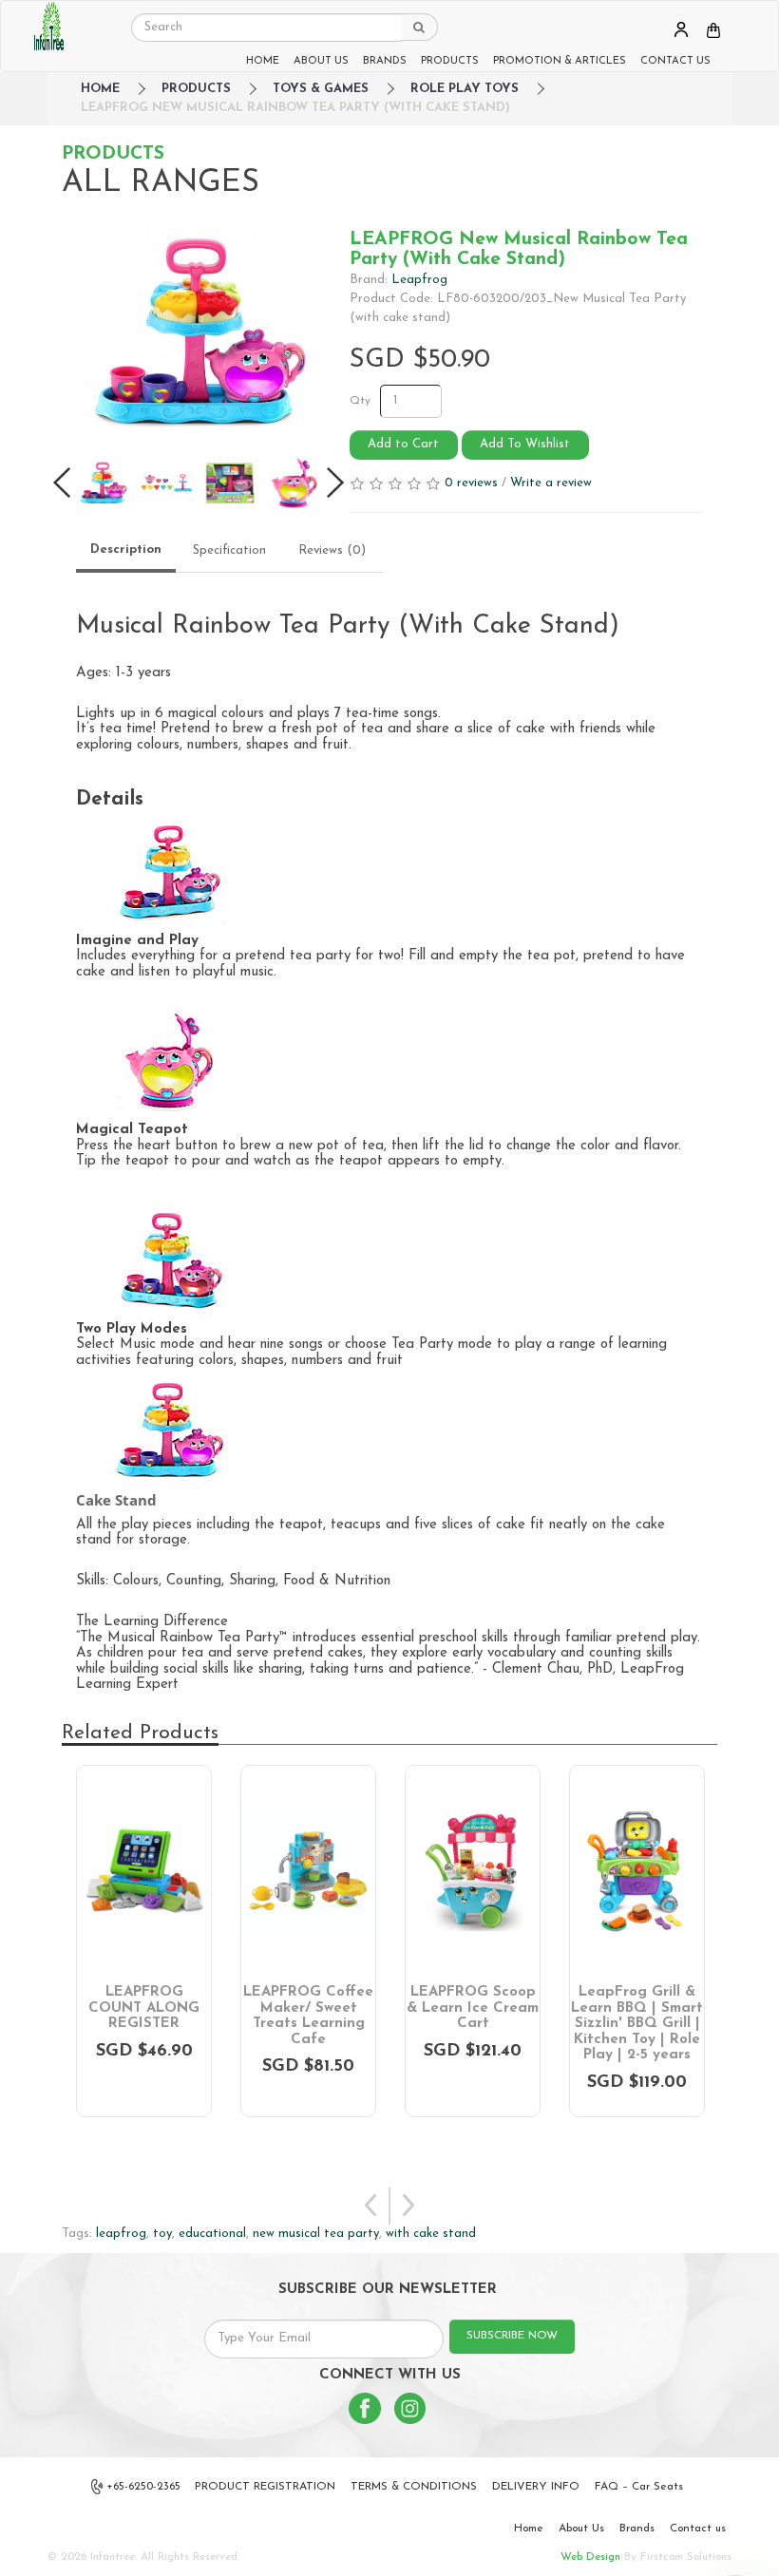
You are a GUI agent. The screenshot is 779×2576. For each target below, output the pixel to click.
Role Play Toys (465, 89)
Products (196, 89)
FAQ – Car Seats (639, 2487)
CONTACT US (675, 61)
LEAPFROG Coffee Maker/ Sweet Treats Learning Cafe (308, 2016)
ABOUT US (321, 61)
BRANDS (385, 61)
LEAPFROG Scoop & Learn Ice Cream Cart (473, 2008)
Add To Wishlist (525, 444)
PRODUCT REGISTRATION (265, 2487)
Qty (360, 401)
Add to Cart (403, 444)
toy (162, 2234)
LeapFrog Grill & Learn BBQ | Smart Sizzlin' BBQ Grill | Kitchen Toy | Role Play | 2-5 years (637, 2024)
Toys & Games (321, 89)
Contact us (698, 2529)
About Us (581, 2529)
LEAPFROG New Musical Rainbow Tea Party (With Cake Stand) (295, 108)
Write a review (551, 483)
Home (529, 2529)
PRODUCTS (450, 61)
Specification (229, 550)
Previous (371, 2206)
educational (212, 2234)
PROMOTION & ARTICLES (560, 61)
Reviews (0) (332, 550)
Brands (637, 2529)
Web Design (590, 2557)
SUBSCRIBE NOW (512, 2336)
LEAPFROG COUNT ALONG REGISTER (144, 2008)
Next (408, 2206)
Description (126, 549)
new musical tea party (316, 2234)
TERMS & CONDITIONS (414, 2487)
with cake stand (431, 2234)
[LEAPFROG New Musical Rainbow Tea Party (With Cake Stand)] (199, 333)
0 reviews (471, 483)
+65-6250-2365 (143, 2487)
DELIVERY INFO (536, 2487)
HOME (263, 61)
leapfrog (121, 2234)
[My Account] (681, 29)
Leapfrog (419, 280)
